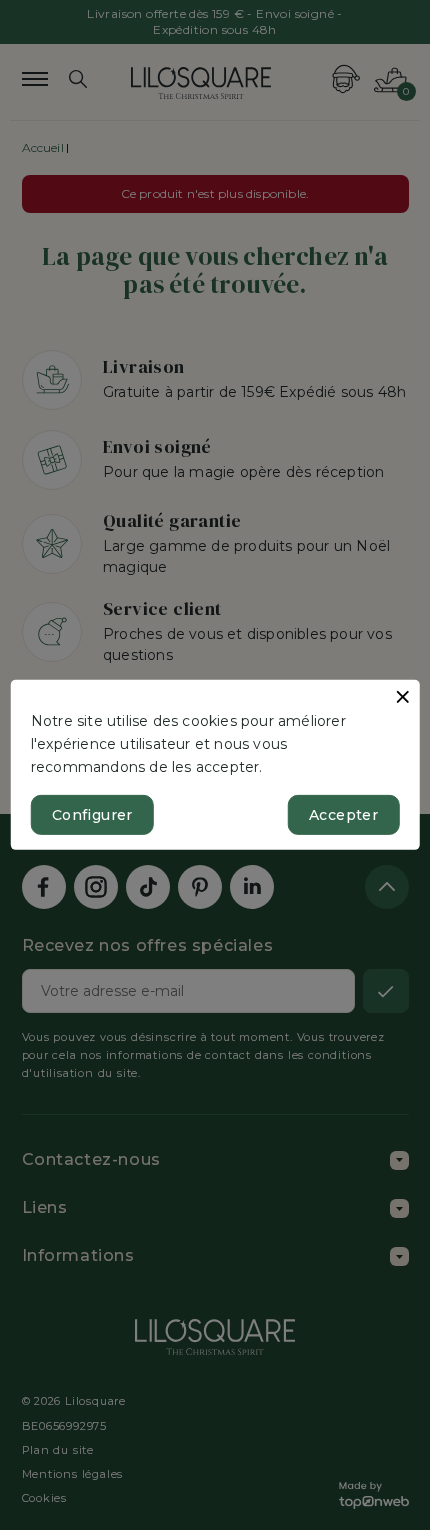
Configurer (92, 815)
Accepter (343, 815)
